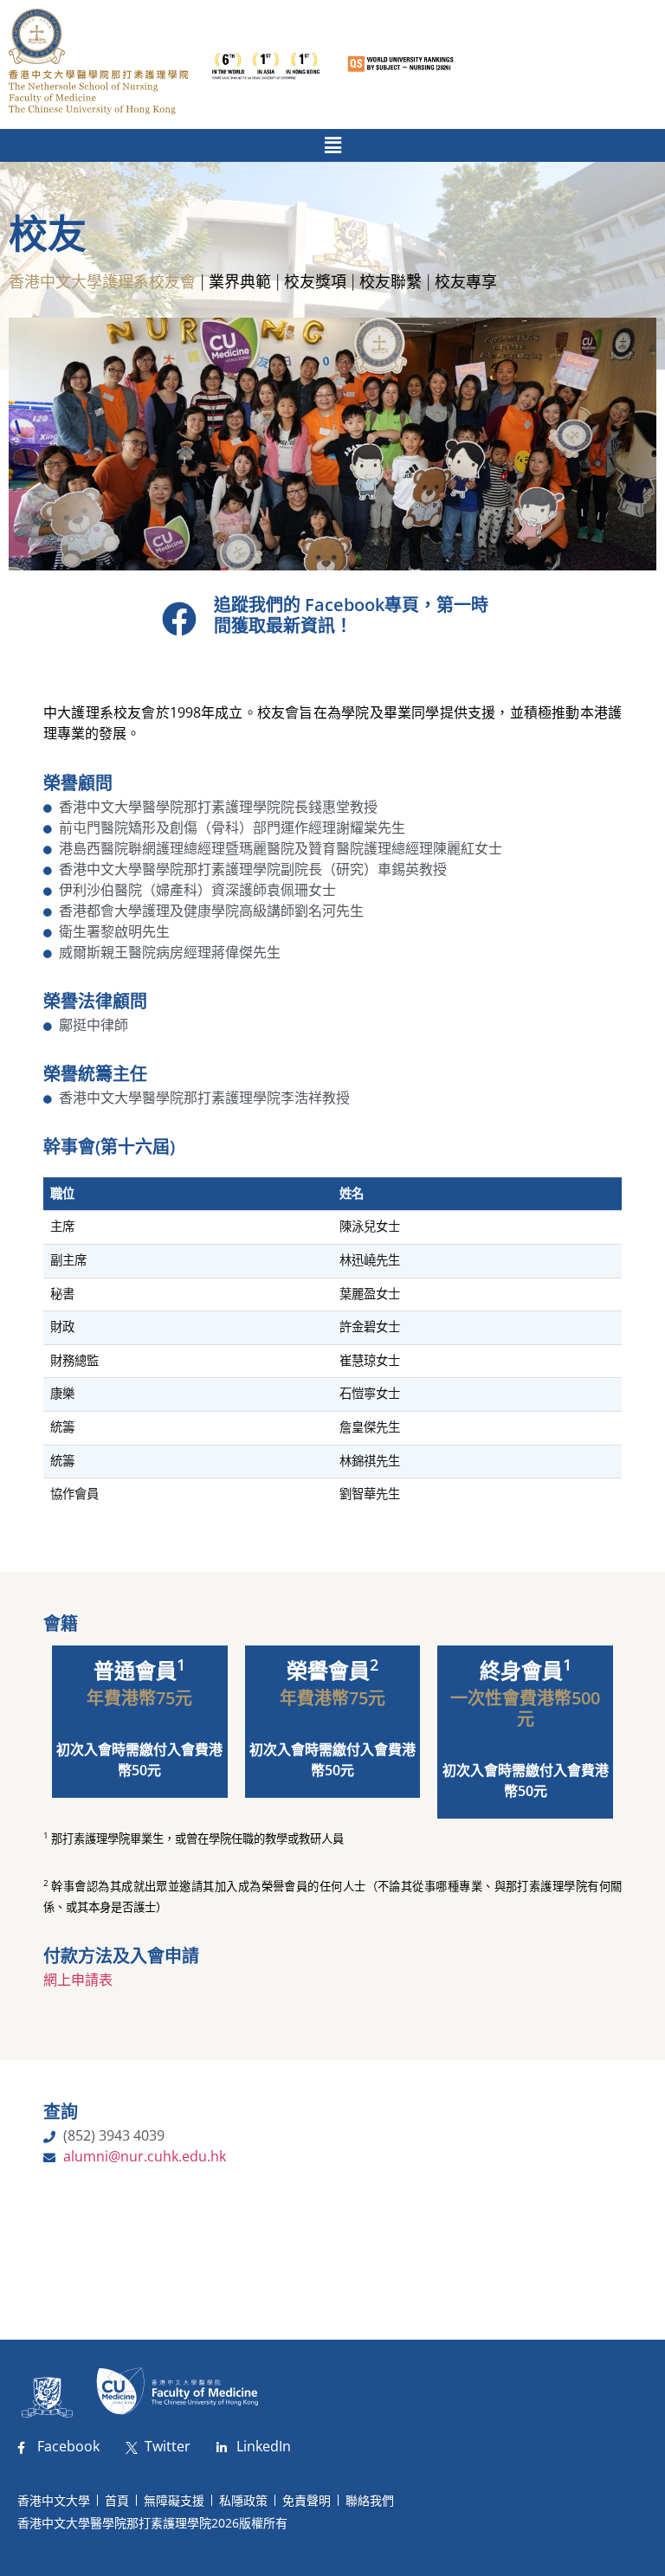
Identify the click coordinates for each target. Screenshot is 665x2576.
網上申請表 (78, 1980)
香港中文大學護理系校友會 (102, 282)
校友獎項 (315, 282)
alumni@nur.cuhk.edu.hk (145, 2156)
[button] (332, 145)
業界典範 (240, 282)
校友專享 (466, 282)
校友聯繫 (391, 282)
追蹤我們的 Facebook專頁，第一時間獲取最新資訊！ (351, 615)
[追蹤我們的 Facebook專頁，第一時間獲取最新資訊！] (179, 619)
